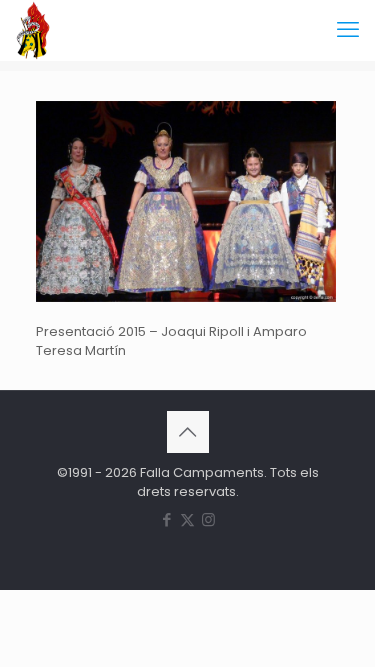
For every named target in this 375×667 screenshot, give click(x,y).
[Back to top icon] (188, 432)
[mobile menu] (348, 30)
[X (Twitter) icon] (187, 519)
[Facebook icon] (166, 519)
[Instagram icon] (208, 519)
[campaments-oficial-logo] (33, 30)
